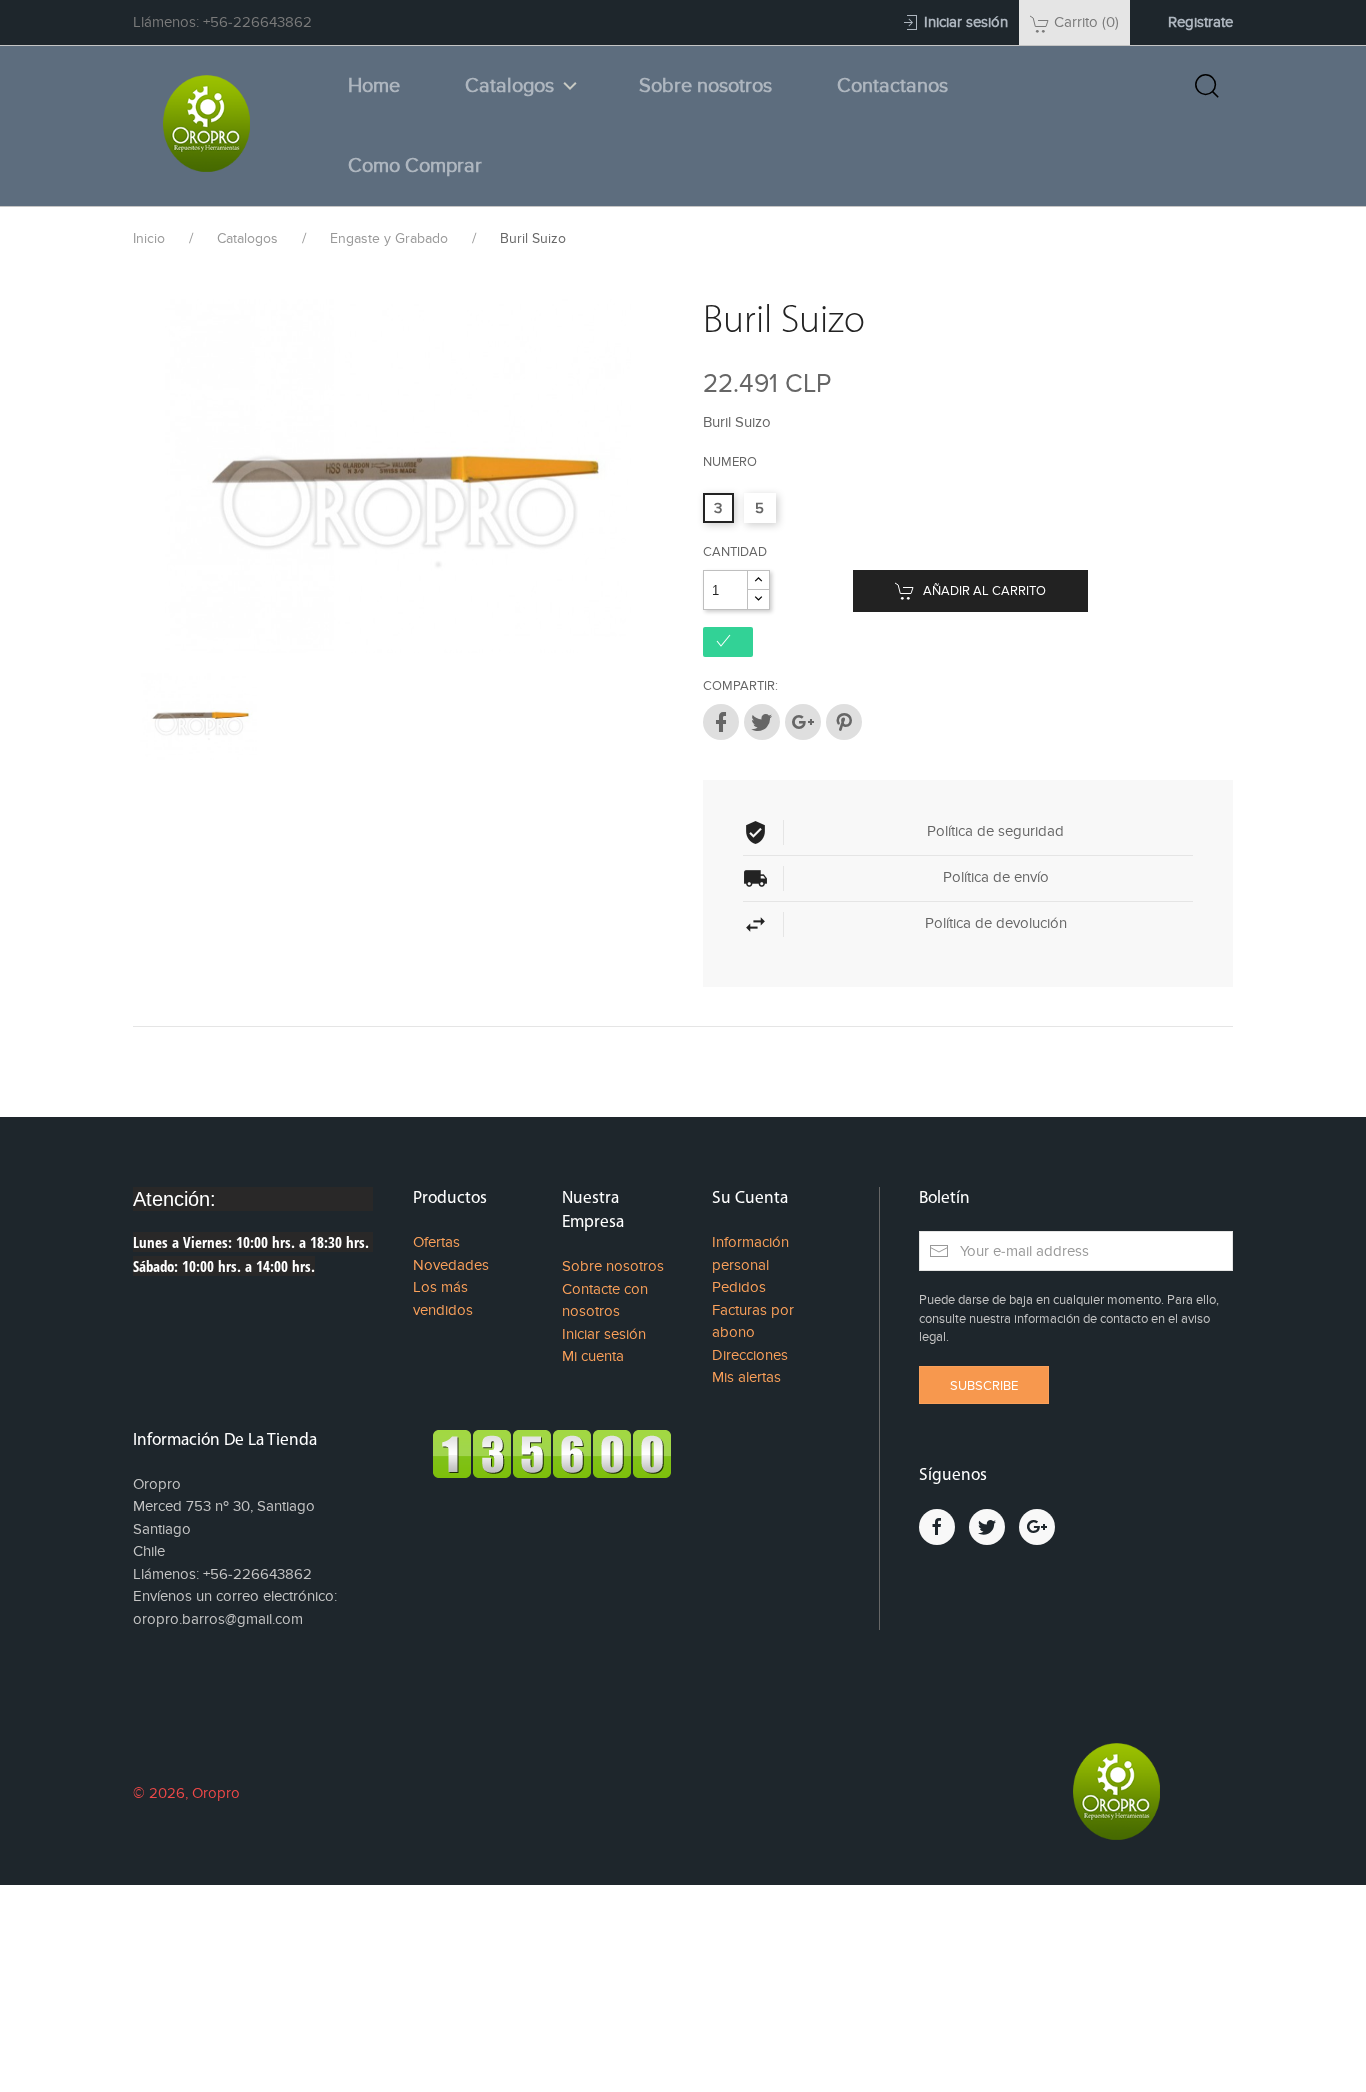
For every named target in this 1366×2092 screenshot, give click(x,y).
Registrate (1200, 22)
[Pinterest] (844, 722)
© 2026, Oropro (186, 1793)
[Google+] (803, 722)
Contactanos (892, 86)
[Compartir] (721, 722)
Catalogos (509, 86)
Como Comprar (415, 166)
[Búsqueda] (1207, 86)
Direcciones (750, 1355)
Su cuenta (750, 1198)
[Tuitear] (762, 722)
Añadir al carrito (983, 591)
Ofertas (436, 1242)
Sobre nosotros (705, 86)
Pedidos (739, 1287)
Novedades (451, 1265)
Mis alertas (746, 1377)
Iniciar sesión (604, 1334)
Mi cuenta (593, 1356)
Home (374, 86)
